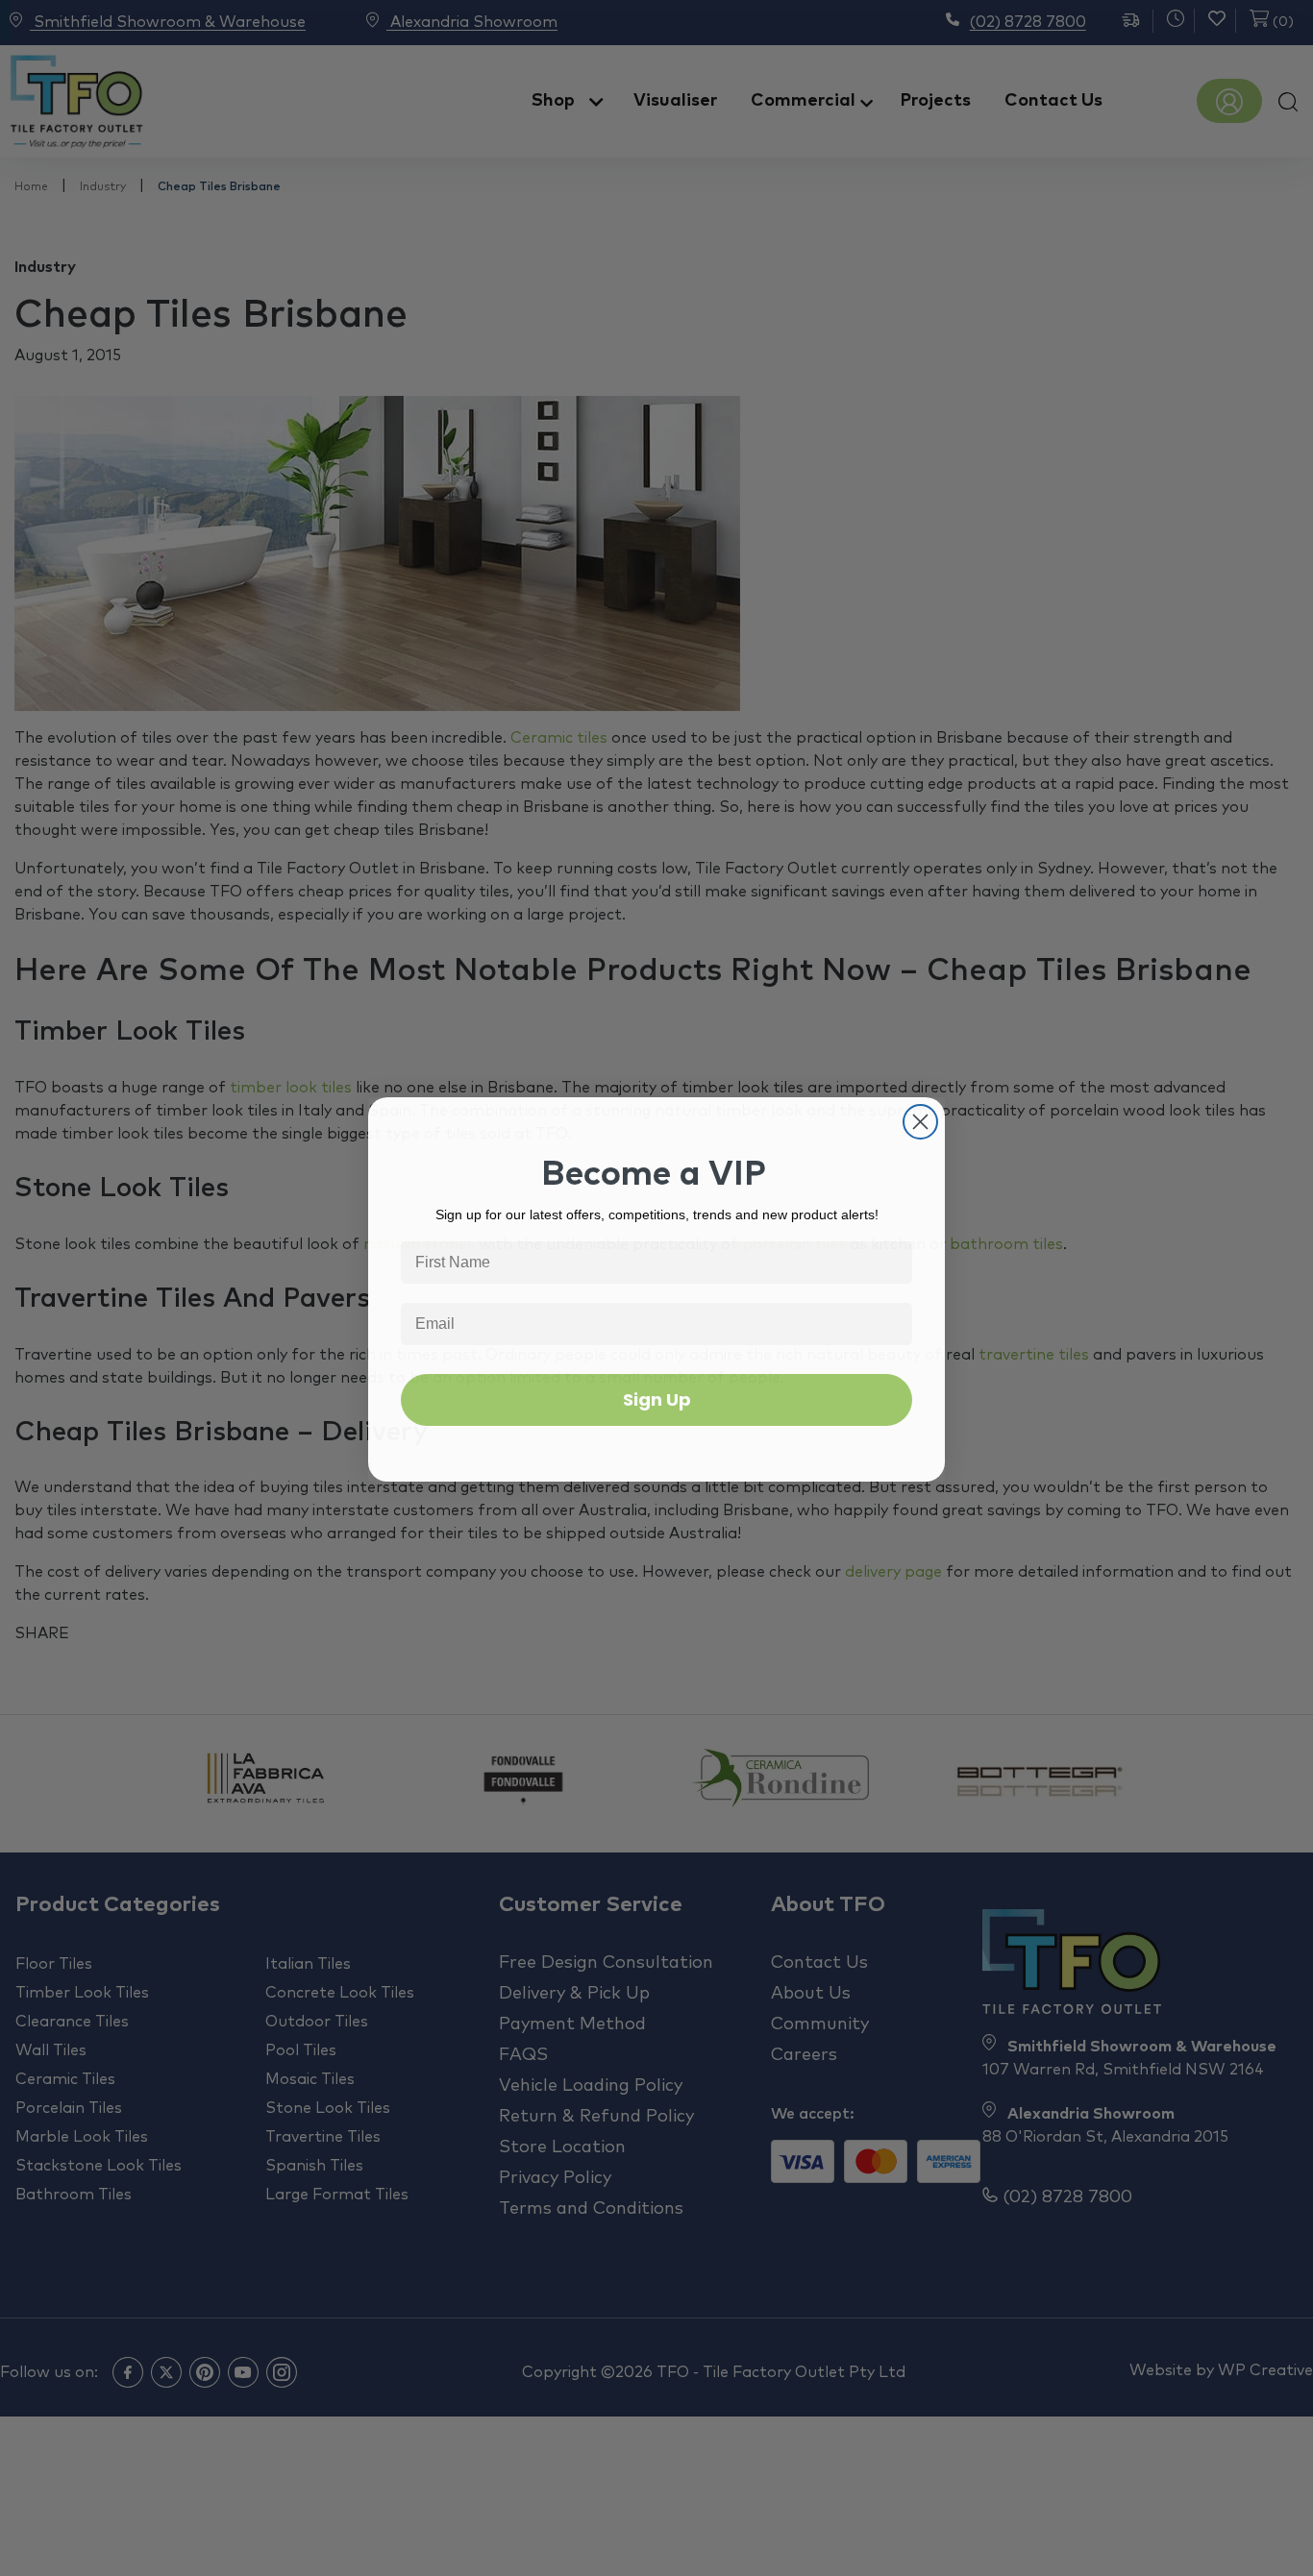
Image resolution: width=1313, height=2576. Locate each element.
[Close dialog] (920, 1121)
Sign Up (657, 1398)
